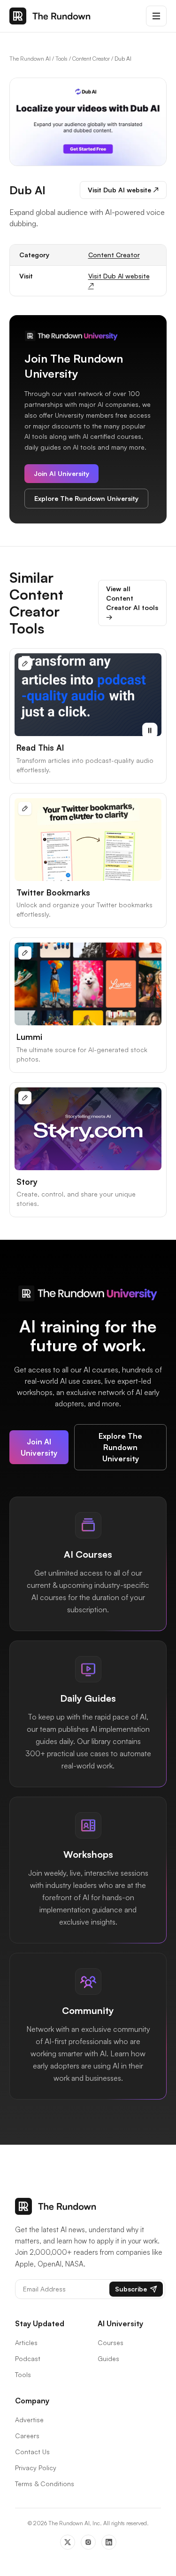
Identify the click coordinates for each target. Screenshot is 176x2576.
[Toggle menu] (156, 16)
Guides (108, 2358)
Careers (27, 2436)
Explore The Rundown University (86, 498)
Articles (26, 2342)
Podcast (28, 2358)
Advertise (29, 2420)
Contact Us (32, 2452)
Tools (61, 59)
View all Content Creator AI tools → (132, 603)
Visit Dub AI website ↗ (123, 190)
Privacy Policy (36, 2468)
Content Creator (91, 59)
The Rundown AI (30, 59)
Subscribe (131, 2289)
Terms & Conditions (45, 2484)
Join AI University (61, 473)
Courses (111, 2342)
